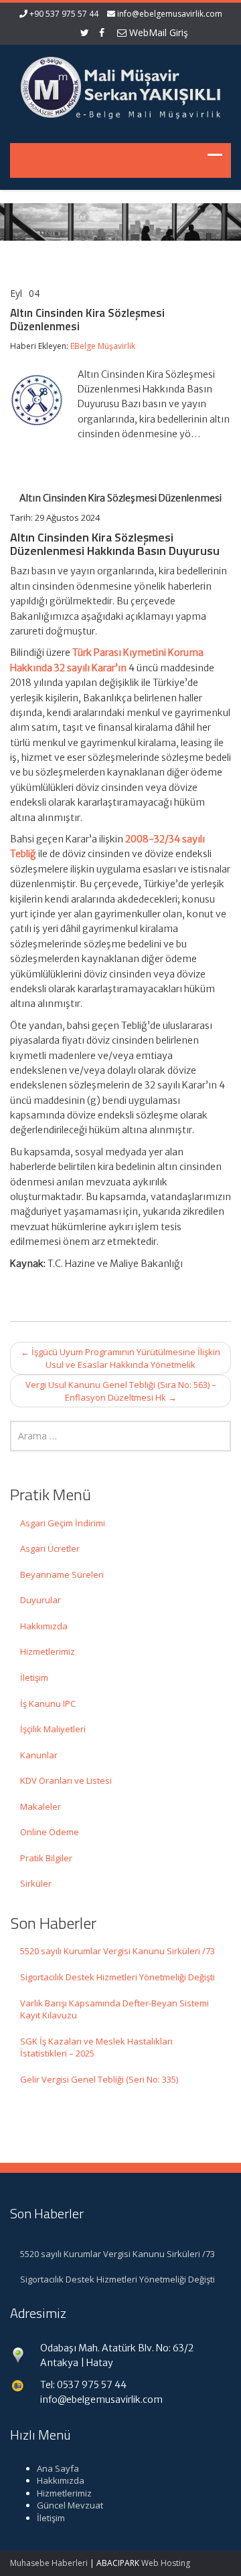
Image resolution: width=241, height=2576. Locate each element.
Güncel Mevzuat (70, 2505)
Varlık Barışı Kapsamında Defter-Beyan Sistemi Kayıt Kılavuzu (114, 2009)
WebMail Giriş (157, 32)
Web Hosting (166, 2563)
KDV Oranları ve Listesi (66, 1780)
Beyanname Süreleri (62, 1574)
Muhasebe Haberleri (49, 2563)
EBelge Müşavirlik (103, 346)
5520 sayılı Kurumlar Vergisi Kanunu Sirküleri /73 (117, 1951)
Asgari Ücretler (50, 1548)
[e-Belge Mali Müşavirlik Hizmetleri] (120, 86)
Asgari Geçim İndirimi (63, 1523)
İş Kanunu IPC (48, 1704)
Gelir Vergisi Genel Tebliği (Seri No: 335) (99, 2079)
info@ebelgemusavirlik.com (170, 14)
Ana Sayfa (58, 2468)
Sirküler (36, 1883)
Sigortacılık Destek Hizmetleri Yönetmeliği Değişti (117, 1977)
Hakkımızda (44, 1626)
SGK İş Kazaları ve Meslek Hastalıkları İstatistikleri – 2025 (96, 2047)
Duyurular (41, 1600)
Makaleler (41, 1806)
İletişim (34, 1677)
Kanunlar (39, 1755)
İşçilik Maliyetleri (53, 1729)
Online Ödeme (50, 1832)
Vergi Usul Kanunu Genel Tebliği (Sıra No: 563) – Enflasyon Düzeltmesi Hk (121, 1391)
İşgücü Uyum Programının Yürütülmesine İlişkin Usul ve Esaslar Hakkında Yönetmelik (120, 1358)
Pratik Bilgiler (46, 1858)
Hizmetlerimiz (48, 1651)
